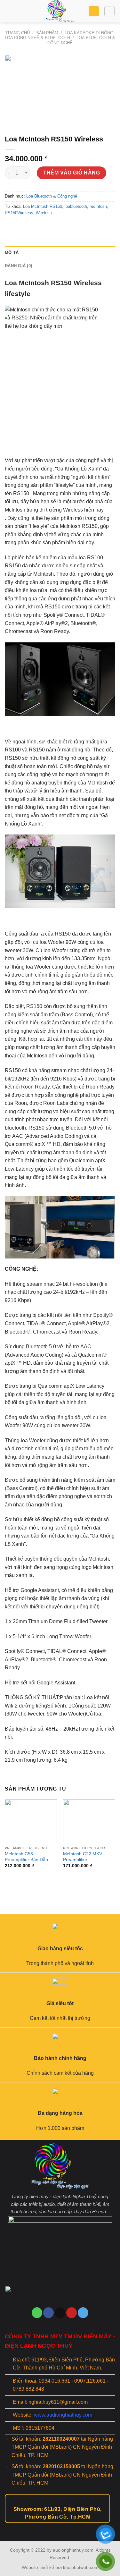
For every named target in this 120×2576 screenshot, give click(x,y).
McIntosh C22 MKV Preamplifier (83, 1857)
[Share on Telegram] (57, 227)
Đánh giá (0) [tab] (18, 266)
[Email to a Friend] (34, 227)
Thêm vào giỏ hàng (72, 173)
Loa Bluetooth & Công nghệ (52, 196)
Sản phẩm (47, 33)
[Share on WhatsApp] (11, 227)
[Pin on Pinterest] (45, 227)
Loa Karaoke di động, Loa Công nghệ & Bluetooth (60, 35)
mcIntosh (98, 206)
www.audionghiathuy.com (63, 2415)
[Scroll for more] (60, 2526)
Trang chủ (18, 33)
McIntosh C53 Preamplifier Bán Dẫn (26, 1857)
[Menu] (9, 11)
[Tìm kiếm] (109, 11)
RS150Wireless (19, 213)
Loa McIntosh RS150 (43, 206)
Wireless (44, 213)
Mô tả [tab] (12, 253)
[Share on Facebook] (22, 227)
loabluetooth (76, 206)
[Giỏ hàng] (94, 11)
